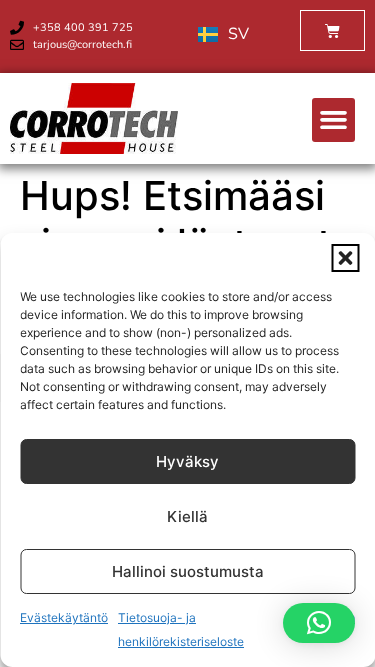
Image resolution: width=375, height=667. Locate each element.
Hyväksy (187, 461)
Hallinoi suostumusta (188, 571)
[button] (345, 258)
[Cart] (332, 30)
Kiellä (187, 516)
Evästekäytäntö (64, 617)
